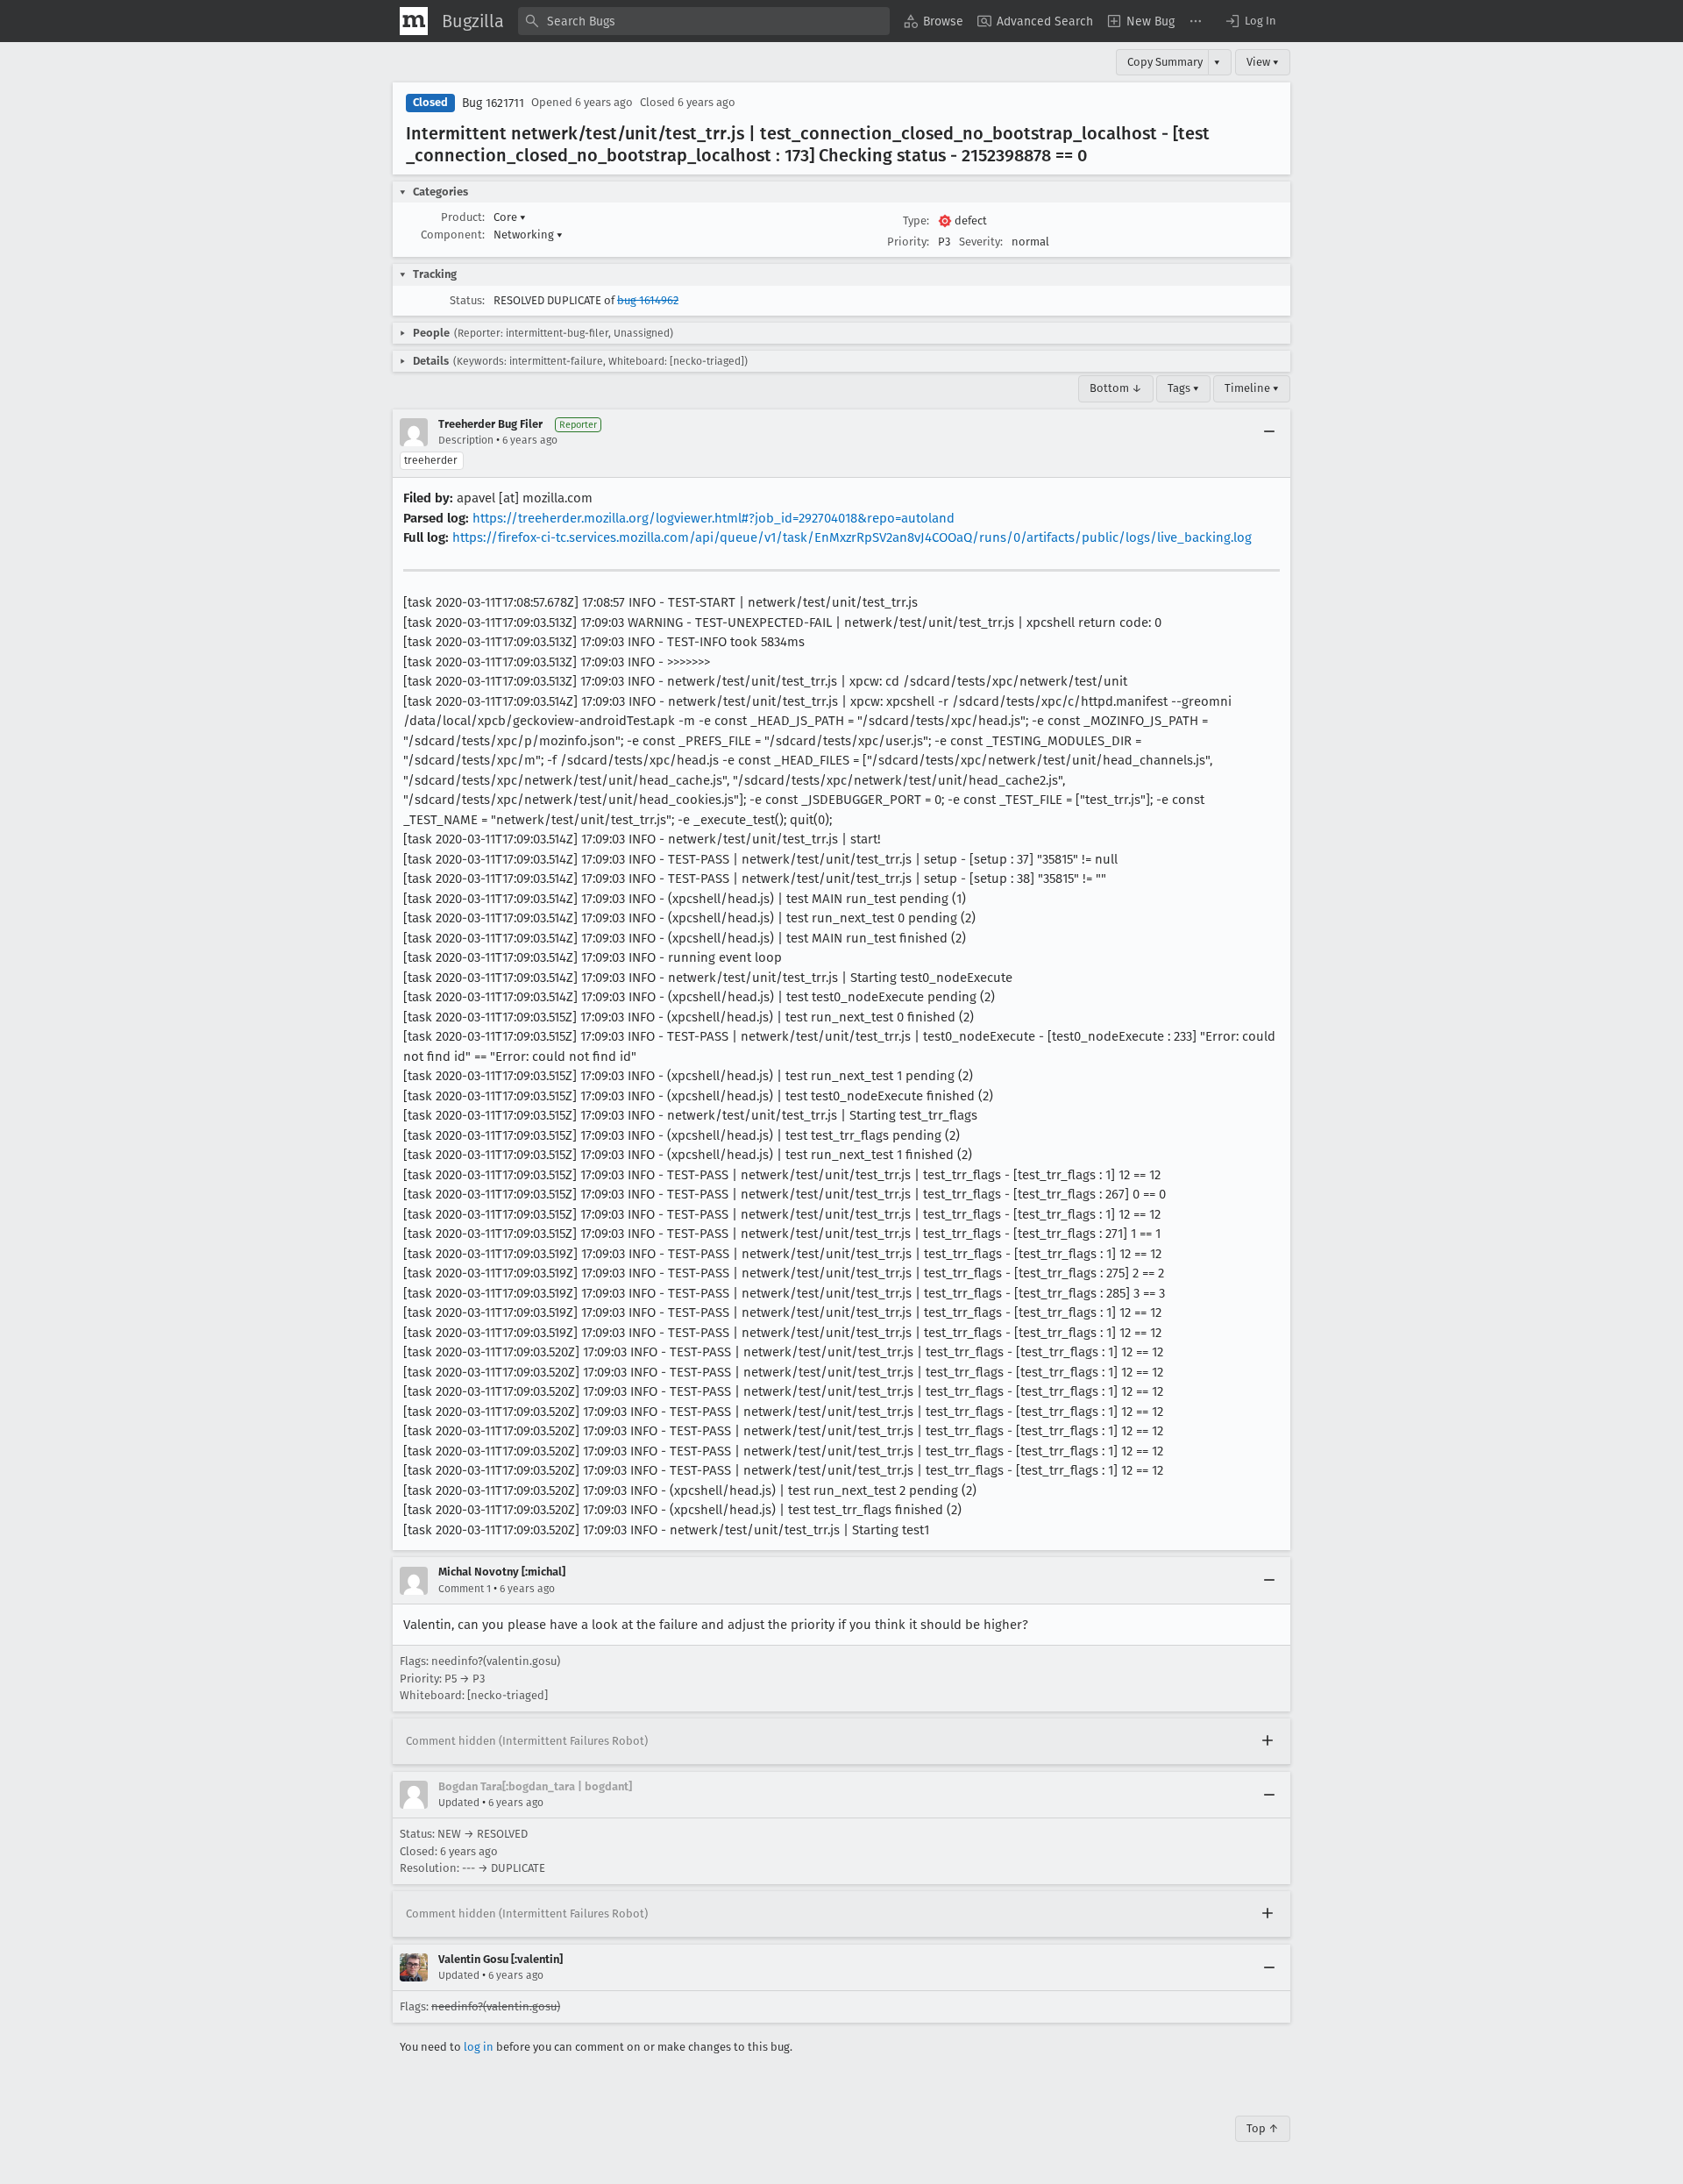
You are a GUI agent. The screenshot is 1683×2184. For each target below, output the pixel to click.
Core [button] (510, 217)
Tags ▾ (1183, 388)
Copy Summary (1165, 62)
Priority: (908, 242)
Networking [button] (528, 235)
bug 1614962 (648, 300)
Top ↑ (1263, 2128)
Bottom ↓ (1116, 388)
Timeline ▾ (1252, 388)
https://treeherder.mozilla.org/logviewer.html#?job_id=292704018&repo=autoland (714, 518)
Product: (463, 217)
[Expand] (1268, 1741)
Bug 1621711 (493, 103)
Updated (459, 1803)
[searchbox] (704, 21)
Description (466, 440)
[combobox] (704, 21)
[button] (1250, 21)
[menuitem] (934, 21)
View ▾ (1263, 62)
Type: (916, 221)
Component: (453, 235)
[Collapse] (1269, 432)
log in (479, 2047)
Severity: (981, 242)
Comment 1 (465, 1589)
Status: (467, 300)
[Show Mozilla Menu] (414, 21)
